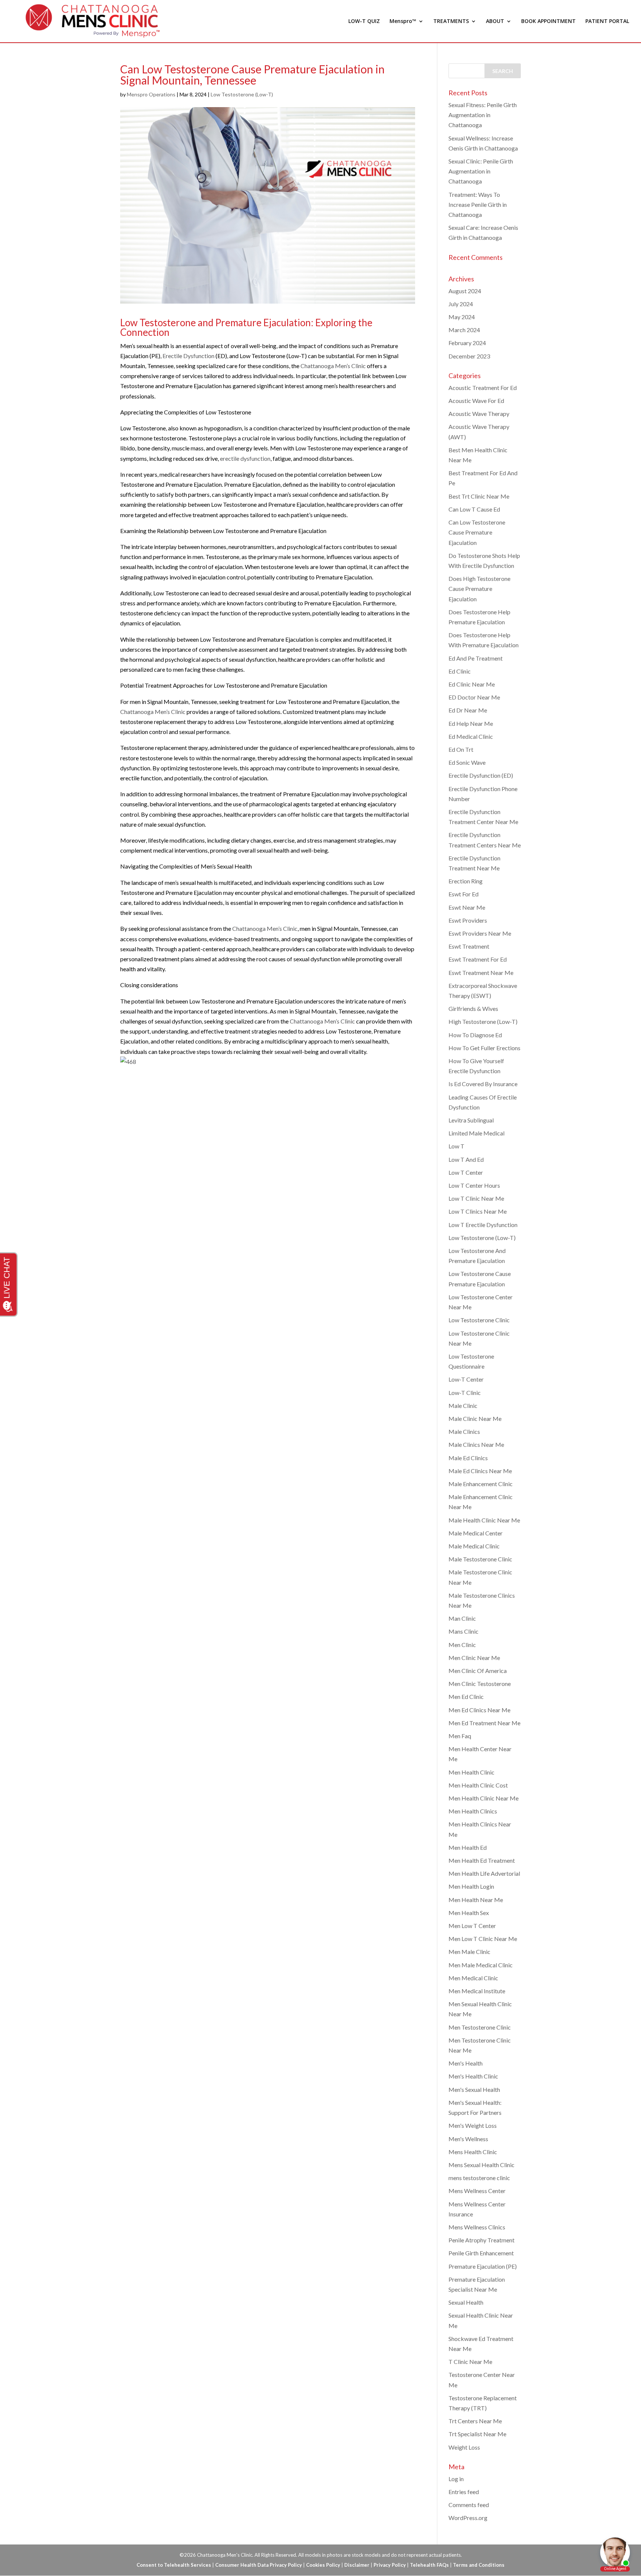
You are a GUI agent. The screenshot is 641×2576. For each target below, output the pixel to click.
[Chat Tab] (320, 1288)
